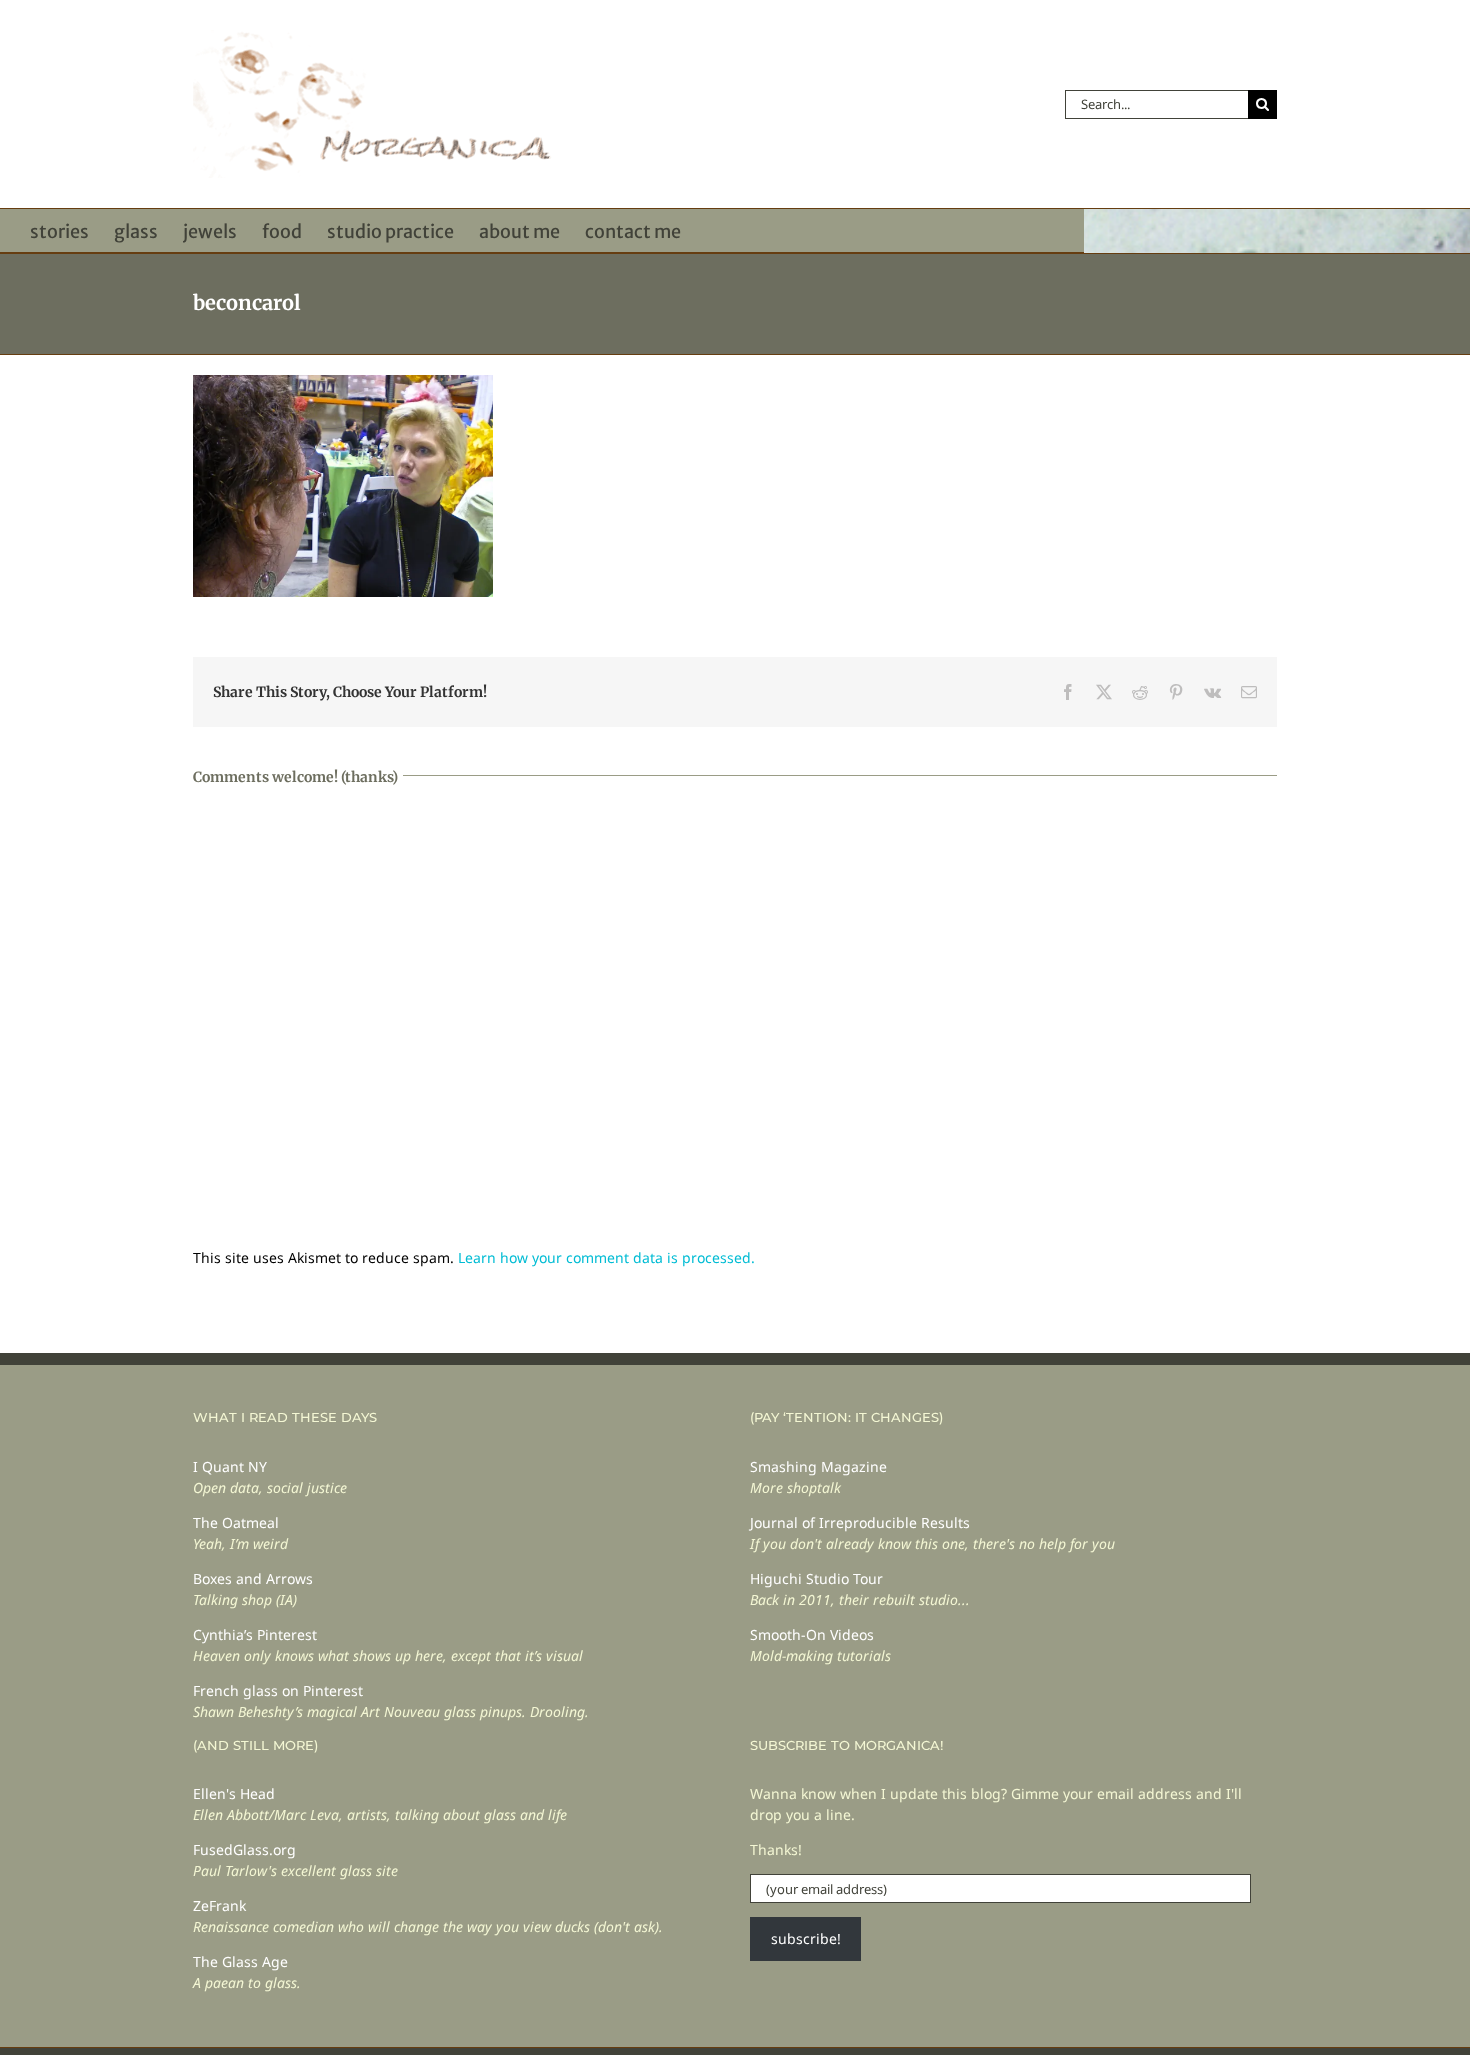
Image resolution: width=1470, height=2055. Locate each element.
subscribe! (806, 1938)
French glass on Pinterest (278, 1690)
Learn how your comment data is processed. (606, 1257)
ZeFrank (219, 1905)
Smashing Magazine (818, 1466)
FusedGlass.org (244, 1849)
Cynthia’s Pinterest (255, 1634)
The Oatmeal (236, 1522)
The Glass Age (240, 1961)
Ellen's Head (234, 1793)
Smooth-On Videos (812, 1634)
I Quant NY (230, 1466)
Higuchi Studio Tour (816, 1578)
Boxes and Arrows (253, 1578)
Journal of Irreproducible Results (860, 1522)
